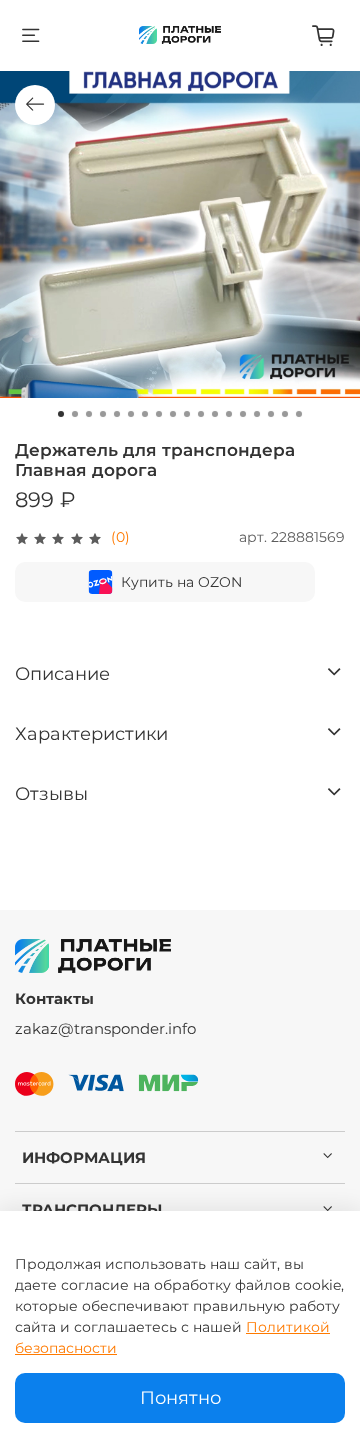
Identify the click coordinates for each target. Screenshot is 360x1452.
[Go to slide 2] (75, 414)
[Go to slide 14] (243, 414)
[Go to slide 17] (285, 414)
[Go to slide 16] (271, 414)
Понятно (180, 1397)
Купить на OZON (181, 582)
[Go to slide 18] (299, 414)
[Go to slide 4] (103, 414)
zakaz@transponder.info (105, 1028)
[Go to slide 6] (131, 414)
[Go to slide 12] (215, 414)
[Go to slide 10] (187, 414)
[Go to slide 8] (159, 414)
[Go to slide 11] (201, 414)
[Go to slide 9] (173, 414)
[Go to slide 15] (257, 414)
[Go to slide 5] (117, 414)
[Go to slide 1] (61, 414)
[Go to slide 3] (89, 414)
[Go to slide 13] (229, 414)
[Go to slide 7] (145, 414)
